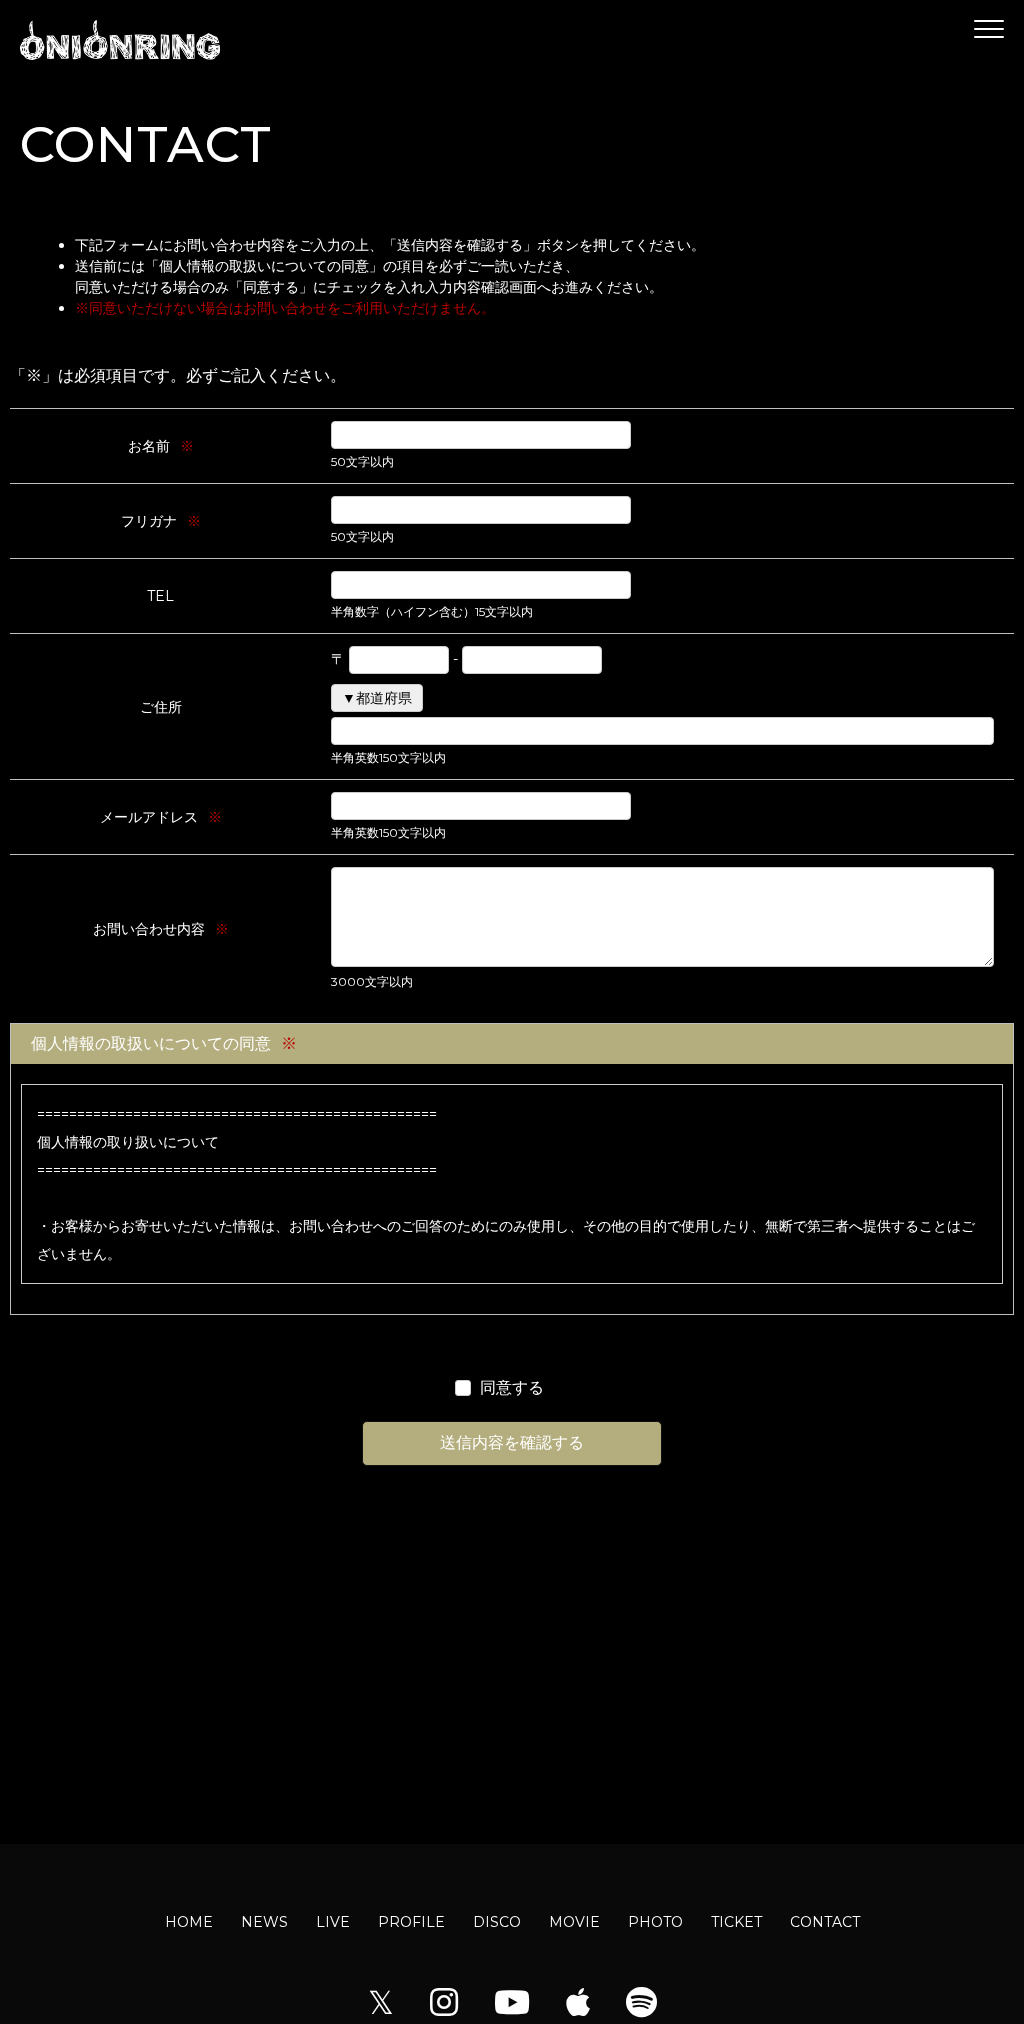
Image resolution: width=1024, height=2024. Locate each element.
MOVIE (574, 1922)
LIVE (333, 1922)
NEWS (264, 1922)
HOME (189, 1922)
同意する (512, 1387)
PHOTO (655, 1922)
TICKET (736, 1922)
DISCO (497, 1922)
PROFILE (411, 1922)
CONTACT (825, 1922)
